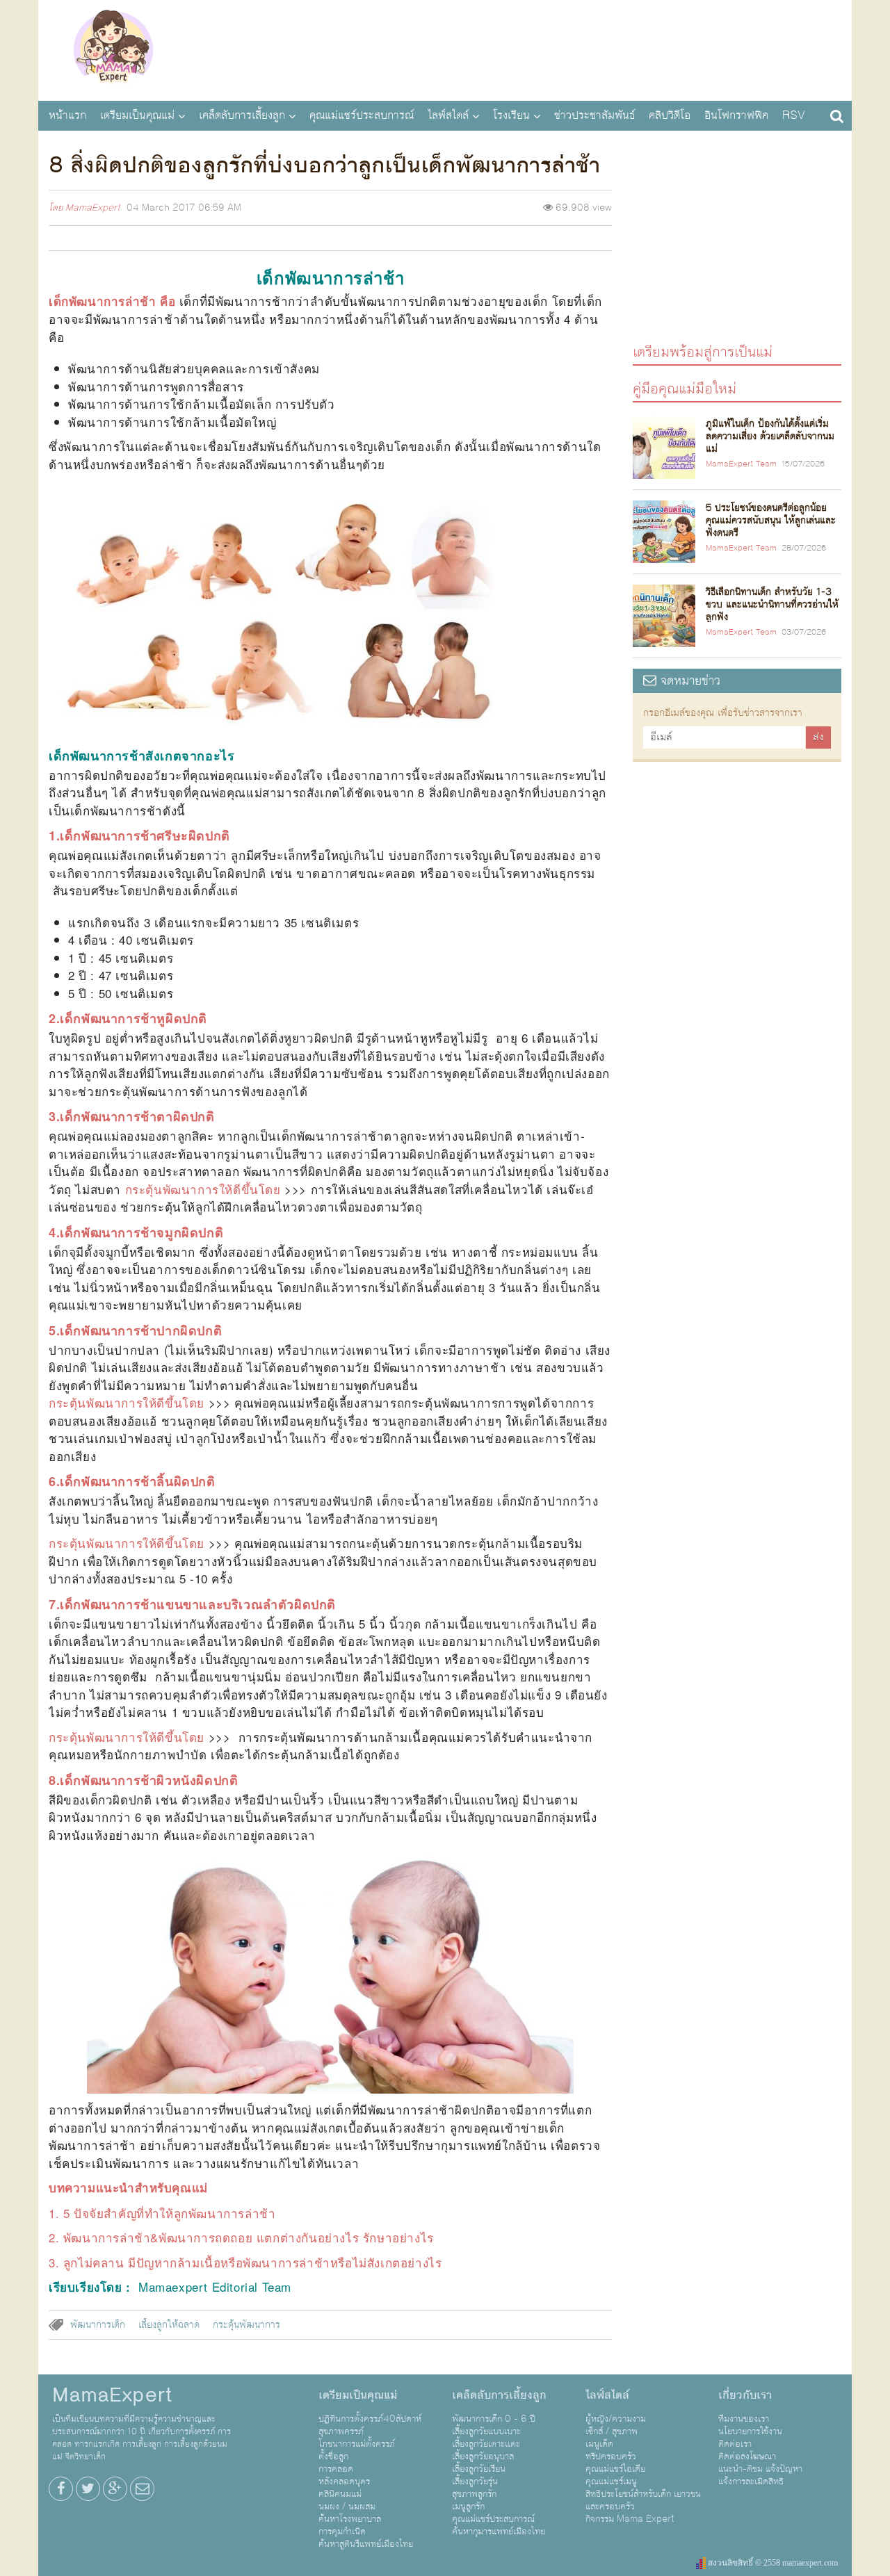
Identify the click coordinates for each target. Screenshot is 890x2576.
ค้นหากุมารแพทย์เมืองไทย (499, 2532)
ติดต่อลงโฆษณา (747, 2456)
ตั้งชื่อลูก (333, 2456)
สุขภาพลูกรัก (474, 2494)
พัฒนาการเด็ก (98, 2325)
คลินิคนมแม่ (340, 2494)
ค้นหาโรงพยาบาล (350, 2519)
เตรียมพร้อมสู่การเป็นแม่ (703, 351)
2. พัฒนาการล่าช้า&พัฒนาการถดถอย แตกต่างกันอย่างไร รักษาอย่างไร (241, 2237)
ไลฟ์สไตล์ (448, 115)
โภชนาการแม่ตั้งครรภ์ (357, 2444)
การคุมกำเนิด (342, 2532)
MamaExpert (113, 49)
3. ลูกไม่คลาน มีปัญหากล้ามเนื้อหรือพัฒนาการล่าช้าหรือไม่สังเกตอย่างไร (245, 2262)
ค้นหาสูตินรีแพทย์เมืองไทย (366, 2544)
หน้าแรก (67, 115)
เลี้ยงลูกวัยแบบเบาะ (486, 2431)
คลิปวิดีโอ (670, 115)
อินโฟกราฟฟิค (736, 115)
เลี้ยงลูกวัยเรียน (479, 2469)
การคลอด (336, 2469)
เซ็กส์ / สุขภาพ (612, 2431)
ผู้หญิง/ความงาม (616, 2419)
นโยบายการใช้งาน (750, 2431)
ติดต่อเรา (735, 2444)
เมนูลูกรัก (468, 2506)
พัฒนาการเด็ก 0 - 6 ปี (494, 2419)
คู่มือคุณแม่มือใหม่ (685, 388)
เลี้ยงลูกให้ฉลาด (169, 2325)
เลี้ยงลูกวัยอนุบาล (483, 2456)
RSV (794, 115)
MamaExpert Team (741, 464)
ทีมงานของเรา (744, 2419)
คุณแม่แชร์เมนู (611, 2481)
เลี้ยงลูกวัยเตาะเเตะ (486, 2444)
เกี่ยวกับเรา (745, 2395)
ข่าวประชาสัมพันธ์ (594, 115)
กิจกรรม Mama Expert (630, 2519)
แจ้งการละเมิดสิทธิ (751, 2481)
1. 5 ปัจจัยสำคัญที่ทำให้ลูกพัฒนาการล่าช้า (162, 2213)
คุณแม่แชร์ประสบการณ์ (362, 115)
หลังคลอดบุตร (344, 2481)
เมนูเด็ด (599, 2444)
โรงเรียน (511, 115)
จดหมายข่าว (688, 681)
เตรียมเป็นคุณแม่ (137, 115)
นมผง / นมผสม (347, 2506)
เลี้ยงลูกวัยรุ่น (475, 2481)
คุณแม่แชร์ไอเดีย (615, 2469)
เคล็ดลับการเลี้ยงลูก (242, 115)
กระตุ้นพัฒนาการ (246, 2325)
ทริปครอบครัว (611, 2456)
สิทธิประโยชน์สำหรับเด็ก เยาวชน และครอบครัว (643, 2500)
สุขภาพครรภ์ (341, 2431)
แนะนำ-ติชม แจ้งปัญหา (760, 2469)
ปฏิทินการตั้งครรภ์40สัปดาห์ (370, 2419)
